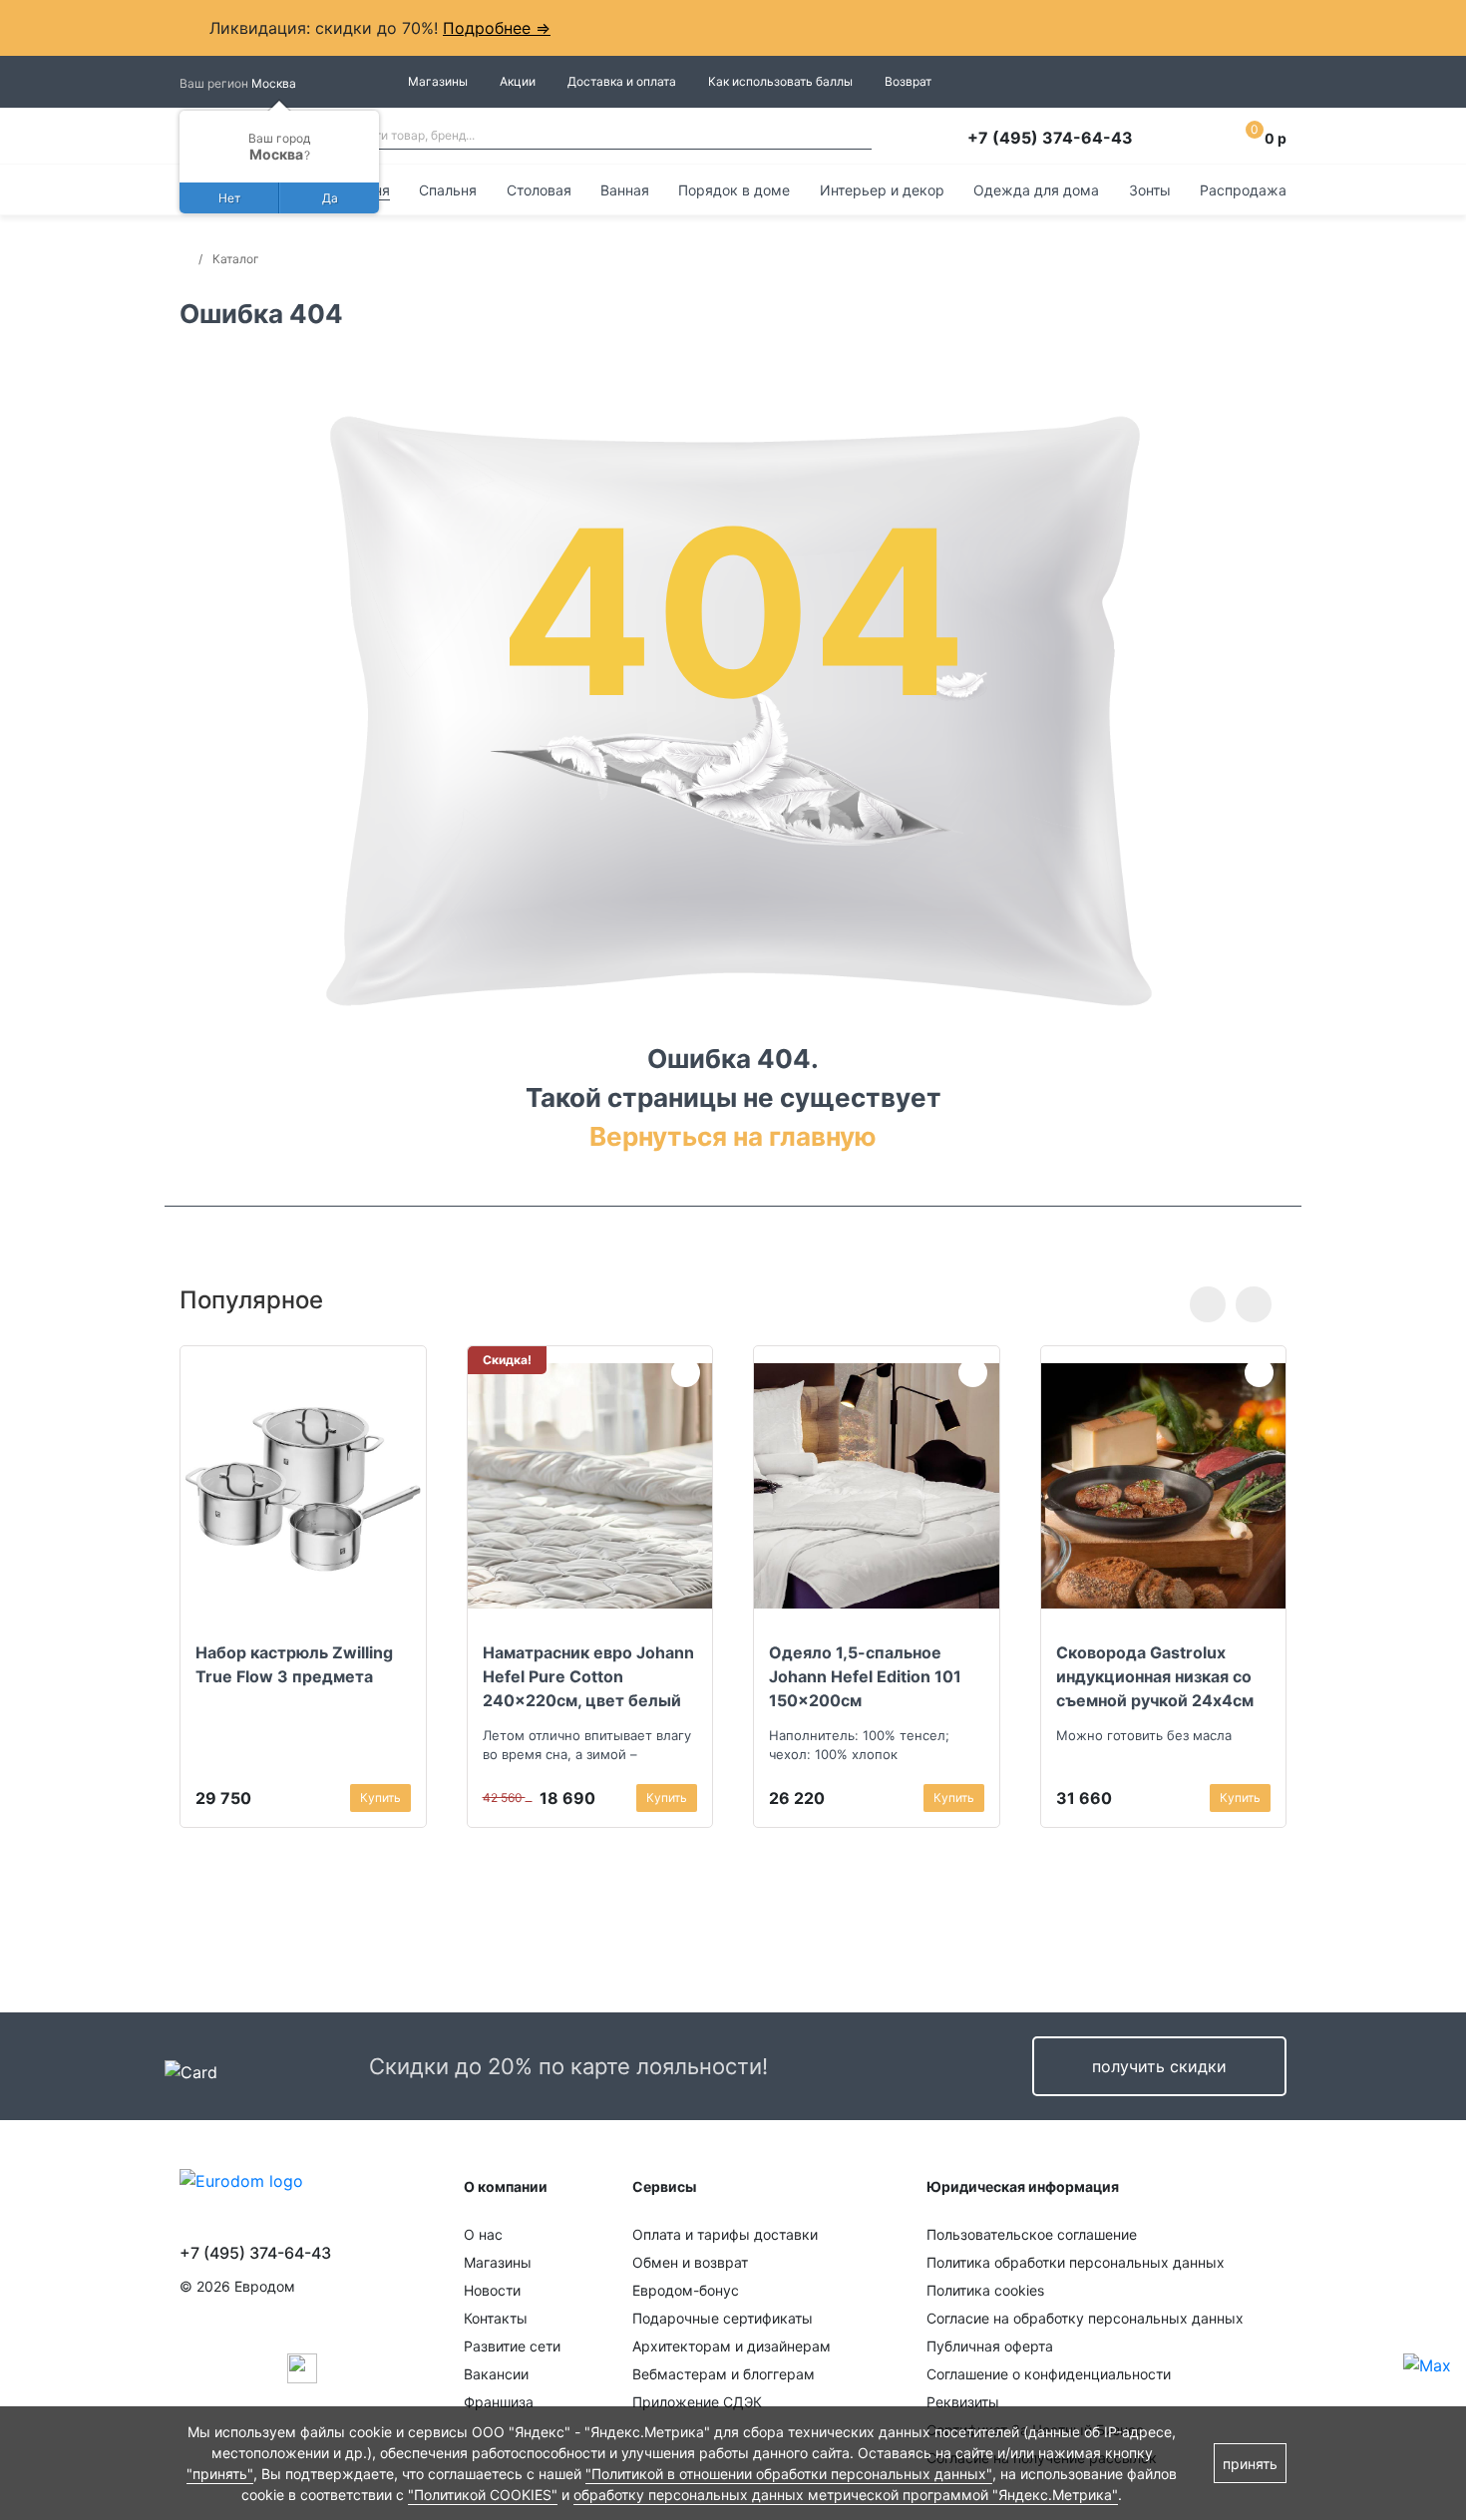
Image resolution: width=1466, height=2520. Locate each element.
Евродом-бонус (686, 2290)
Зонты (1150, 190)
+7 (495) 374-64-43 (1050, 138)
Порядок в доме (734, 190)
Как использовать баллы (780, 81)
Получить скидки (1159, 2066)
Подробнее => (497, 28)
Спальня (448, 190)
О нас (483, 2234)
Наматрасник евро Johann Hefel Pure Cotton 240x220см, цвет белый (588, 1676)
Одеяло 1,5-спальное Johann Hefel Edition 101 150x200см (865, 1676)
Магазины (438, 81)
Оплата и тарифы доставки (725, 2234)
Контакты (496, 2318)
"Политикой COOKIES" (483, 2495)
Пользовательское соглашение (1032, 2234)
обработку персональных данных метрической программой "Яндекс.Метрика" (846, 2495)
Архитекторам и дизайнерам (732, 2346)
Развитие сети (512, 2346)
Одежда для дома (1036, 190)
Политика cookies (985, 2290)
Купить (380, 1798)
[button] (1208, 1304)
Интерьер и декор (882, 190)
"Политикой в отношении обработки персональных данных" (789, 2474)
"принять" (220, 2474)
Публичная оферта (990, 2346)
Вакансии (496, 2374)
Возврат (908, 81)
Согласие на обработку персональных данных (1085, 2318)
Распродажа (1243, 190)
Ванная (625, 190)
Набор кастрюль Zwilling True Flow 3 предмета (294, 1664)
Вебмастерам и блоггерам (724, 2374)
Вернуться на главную (733, 1136)
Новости (492, 2290)
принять (1250, 2464)
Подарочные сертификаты (723, 2318)
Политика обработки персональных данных (1076, 2262)
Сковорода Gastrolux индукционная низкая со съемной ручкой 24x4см (1155, 1676)
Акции (518, 81)
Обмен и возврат (690, 2262)
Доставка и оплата (622, 81)
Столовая (539, 190)
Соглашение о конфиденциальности (1049, 2374)
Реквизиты (963, 2402)
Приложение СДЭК (697, 2402)
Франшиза (499, 2402)
